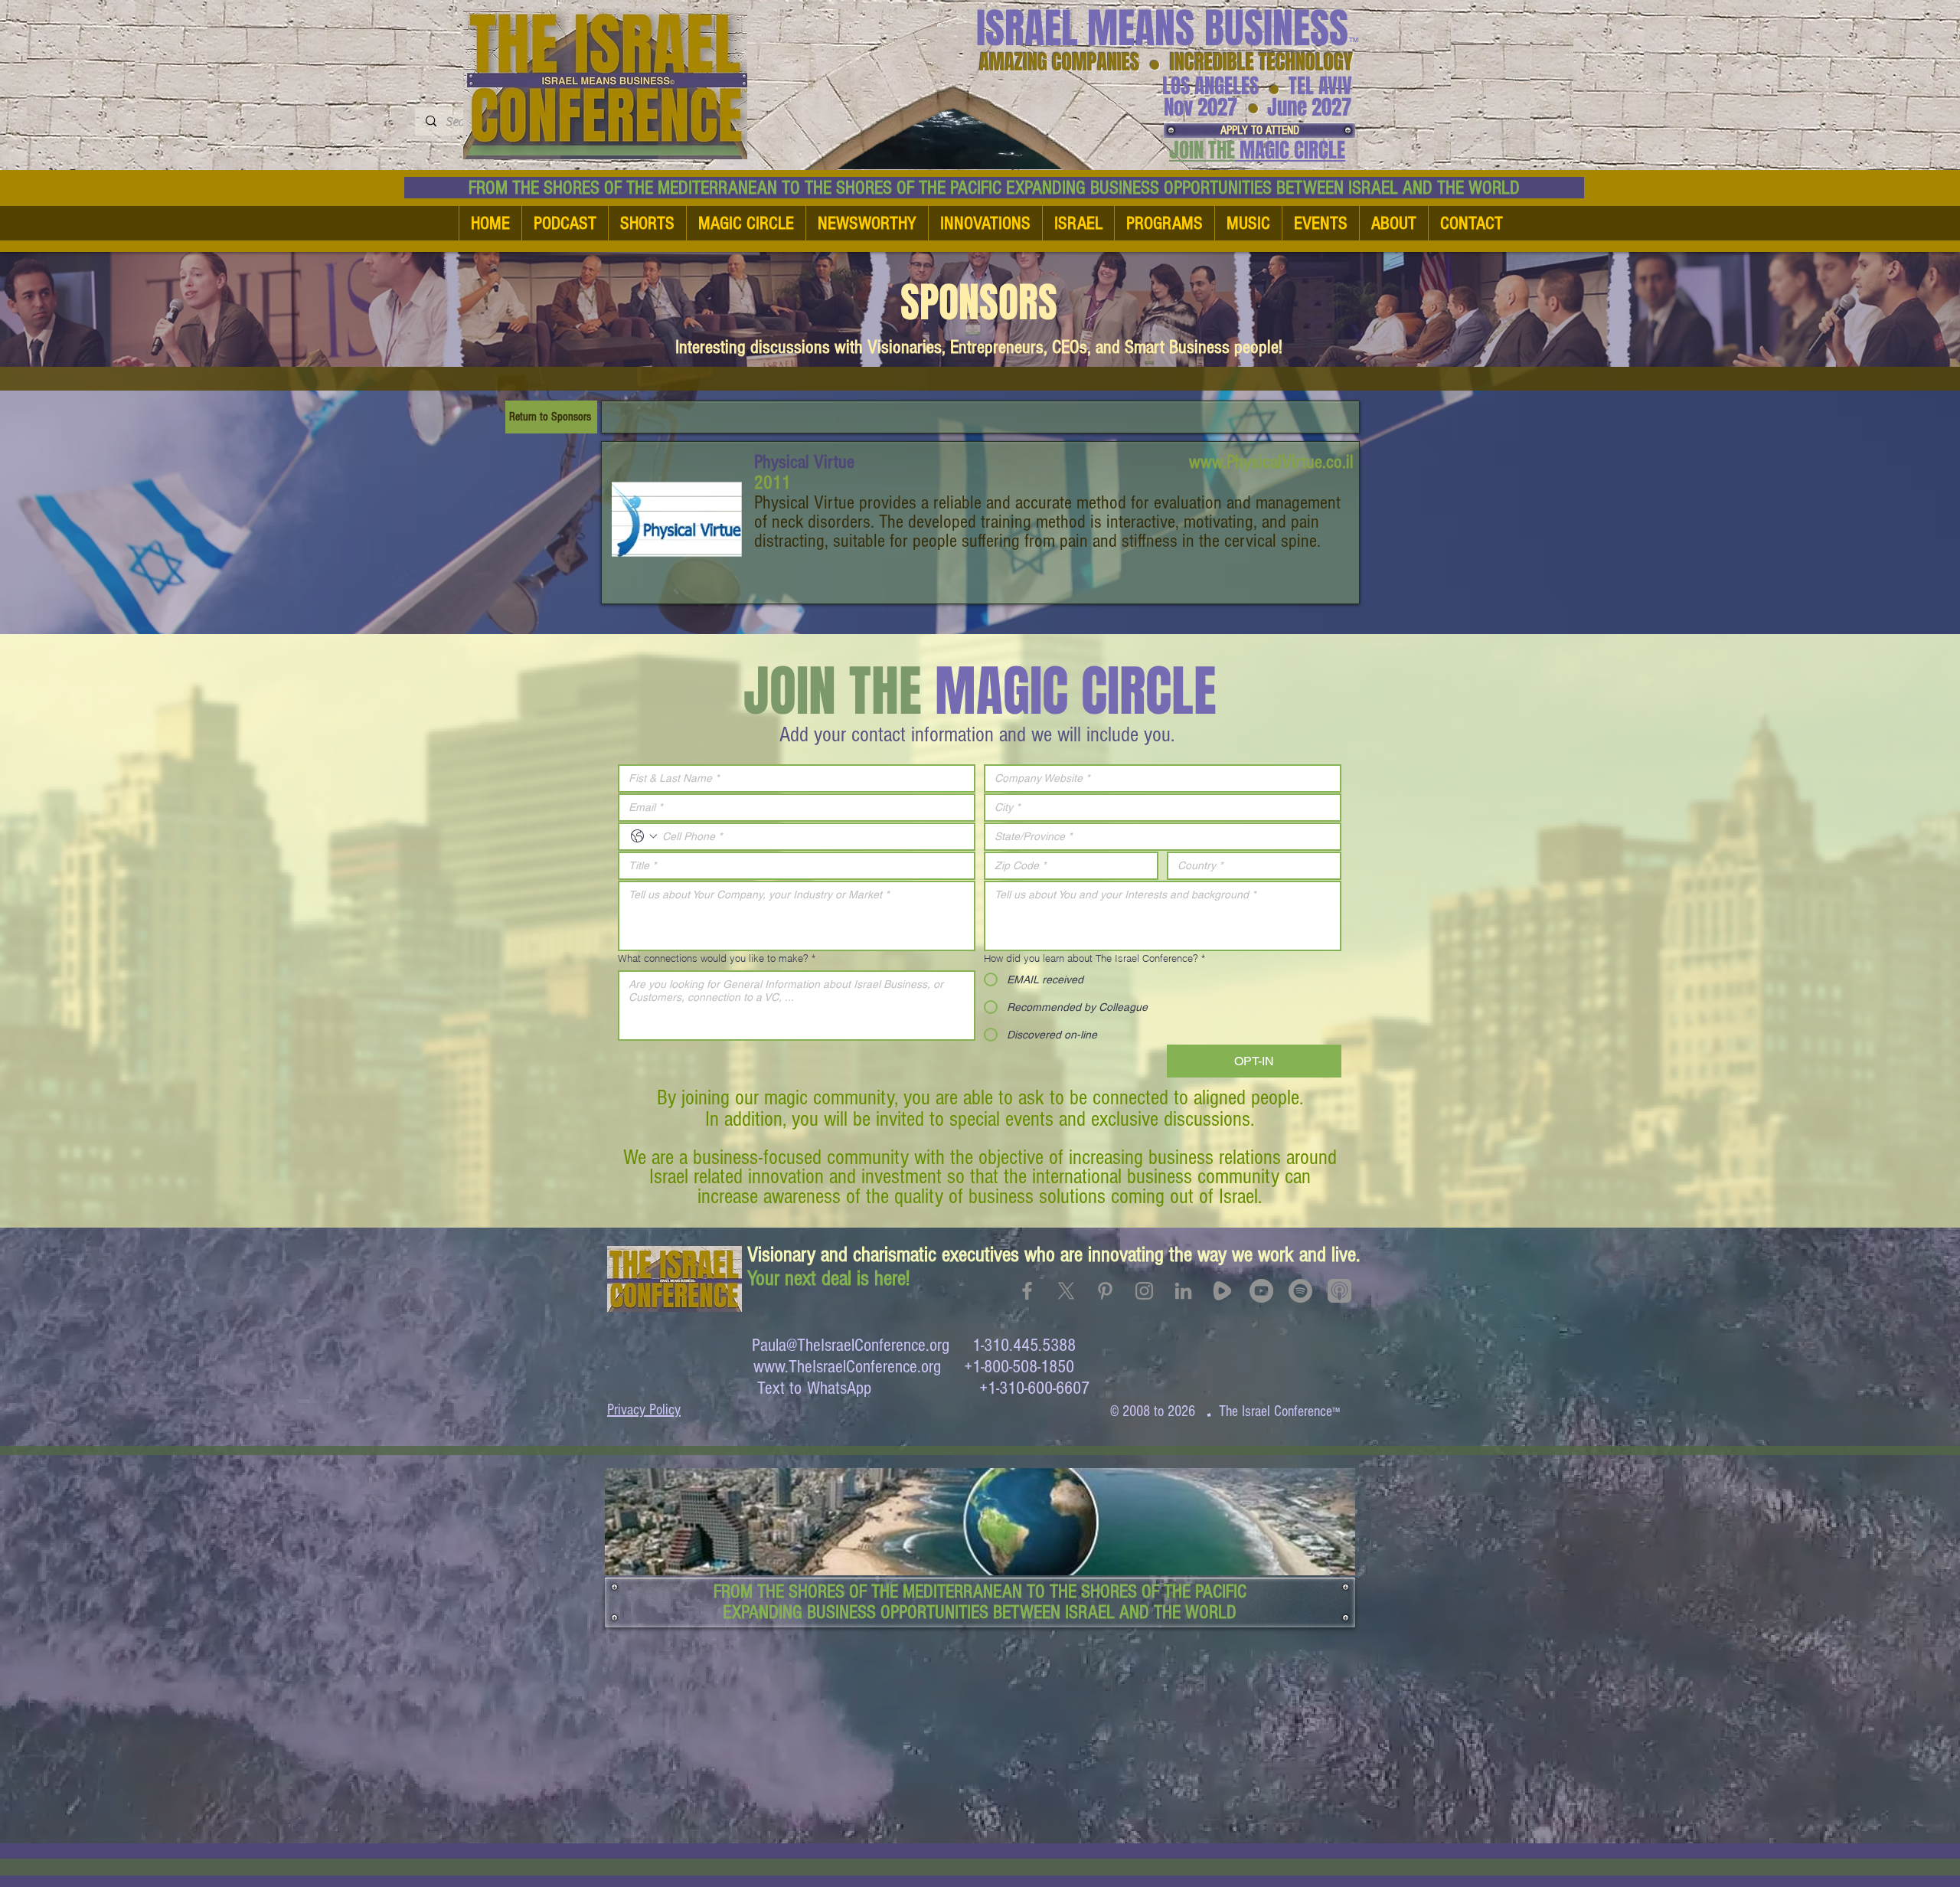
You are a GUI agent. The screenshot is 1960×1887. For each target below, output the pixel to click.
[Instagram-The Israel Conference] (1144, 1291)
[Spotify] (1300, 1291)
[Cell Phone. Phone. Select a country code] (644, 836)
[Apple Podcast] (1339, 1291)
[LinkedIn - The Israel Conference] (1183, 1291)
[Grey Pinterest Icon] (1105, 1291)
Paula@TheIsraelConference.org (851, 1345)
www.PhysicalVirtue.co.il (1271, 462)
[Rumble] (1222, 1291)
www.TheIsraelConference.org (847, 1367)
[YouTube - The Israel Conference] (1261, 1291)
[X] (1066, 1291)
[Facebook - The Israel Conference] (1027, 1291)
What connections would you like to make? (717, 958)
